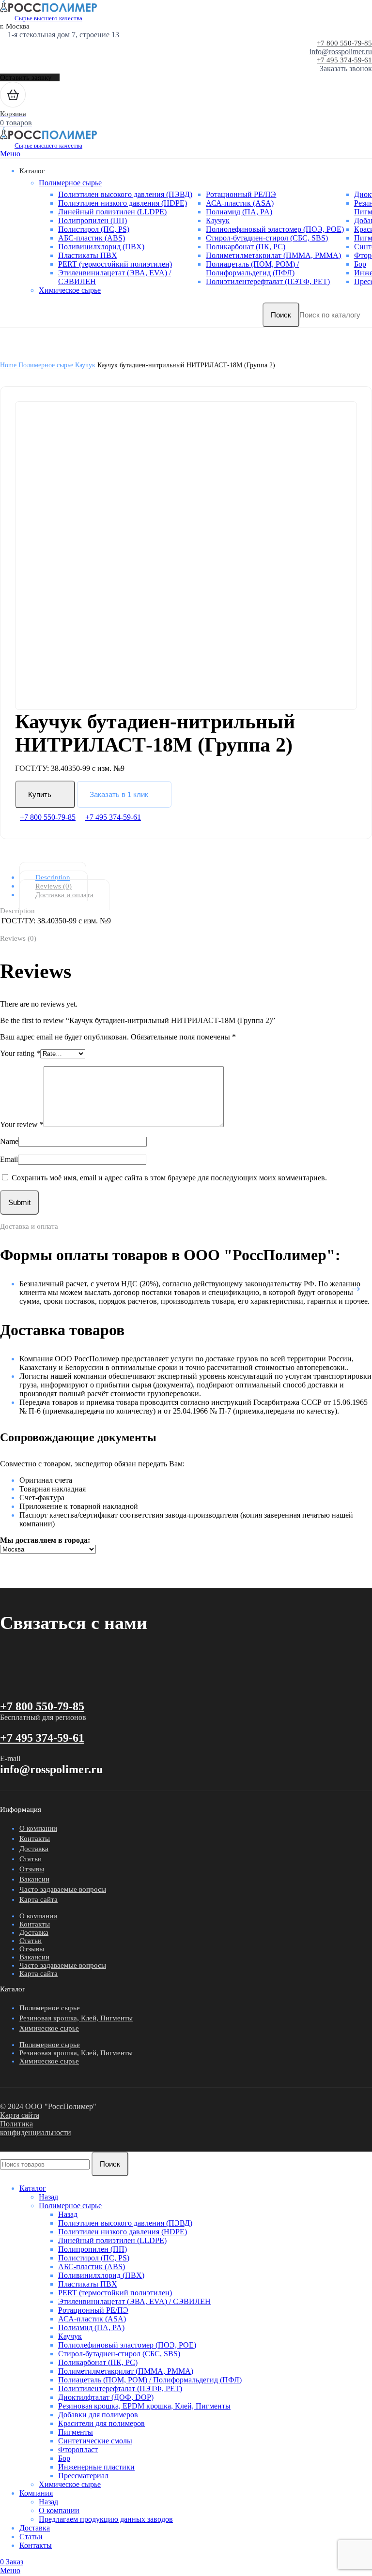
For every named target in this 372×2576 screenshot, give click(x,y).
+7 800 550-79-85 (344, 43)
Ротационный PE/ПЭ (241, 194)
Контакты (35, 1838)
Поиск (281, 315)
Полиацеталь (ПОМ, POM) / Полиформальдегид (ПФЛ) (252, 268)
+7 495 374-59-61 (344, 60)
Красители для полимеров (101, 2423)
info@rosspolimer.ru (341, 52)
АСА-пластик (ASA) (240, 203)
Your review (22, 1124)
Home (9, 365)
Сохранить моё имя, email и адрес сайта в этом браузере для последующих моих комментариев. (169, 1178)
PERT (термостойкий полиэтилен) (115, 264)
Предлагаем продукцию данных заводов (106, 2519)
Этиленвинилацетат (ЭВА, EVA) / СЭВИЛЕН (134, 2301)
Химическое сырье (70, 290)
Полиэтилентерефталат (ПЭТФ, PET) (268, 281)
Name (9, 1141)
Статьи (31, 1859)
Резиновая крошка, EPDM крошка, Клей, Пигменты (144, 2406)
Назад (48, 2197)
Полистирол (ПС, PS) (94, 229)
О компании (38, 1828)
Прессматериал (83, 2476)
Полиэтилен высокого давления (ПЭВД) (125, 194)
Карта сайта (39, 1899)
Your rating (20, 1053)
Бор (360, 264)
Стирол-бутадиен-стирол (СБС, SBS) (267, 238)
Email (9, 1159)
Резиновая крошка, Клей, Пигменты (76, 2018)
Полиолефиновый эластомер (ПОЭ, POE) (275, 229)
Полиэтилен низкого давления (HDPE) (123, 203)
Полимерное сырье (70, 183)
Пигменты (76, 2432)
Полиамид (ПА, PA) (239, 212)
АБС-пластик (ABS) (92, 238)
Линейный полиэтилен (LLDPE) (112, 212)
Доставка (34, 1849)
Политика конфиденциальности (36, 2128)
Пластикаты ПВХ (88, 255)
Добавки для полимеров (98, 2415)
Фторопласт (78, 2449)
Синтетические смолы (95, 2441)
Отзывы (32, 1869)
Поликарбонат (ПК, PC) (246, 247)
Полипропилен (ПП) (93, 220)
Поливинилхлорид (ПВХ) (101, 247)
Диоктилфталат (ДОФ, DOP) (106, 2397)
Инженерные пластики (96, 2467)
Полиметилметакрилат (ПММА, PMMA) (273, 255)
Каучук (218, 220)
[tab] (194, 877)
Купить (40, 794)
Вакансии (34, 1879)
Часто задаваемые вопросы (63, 1889)
